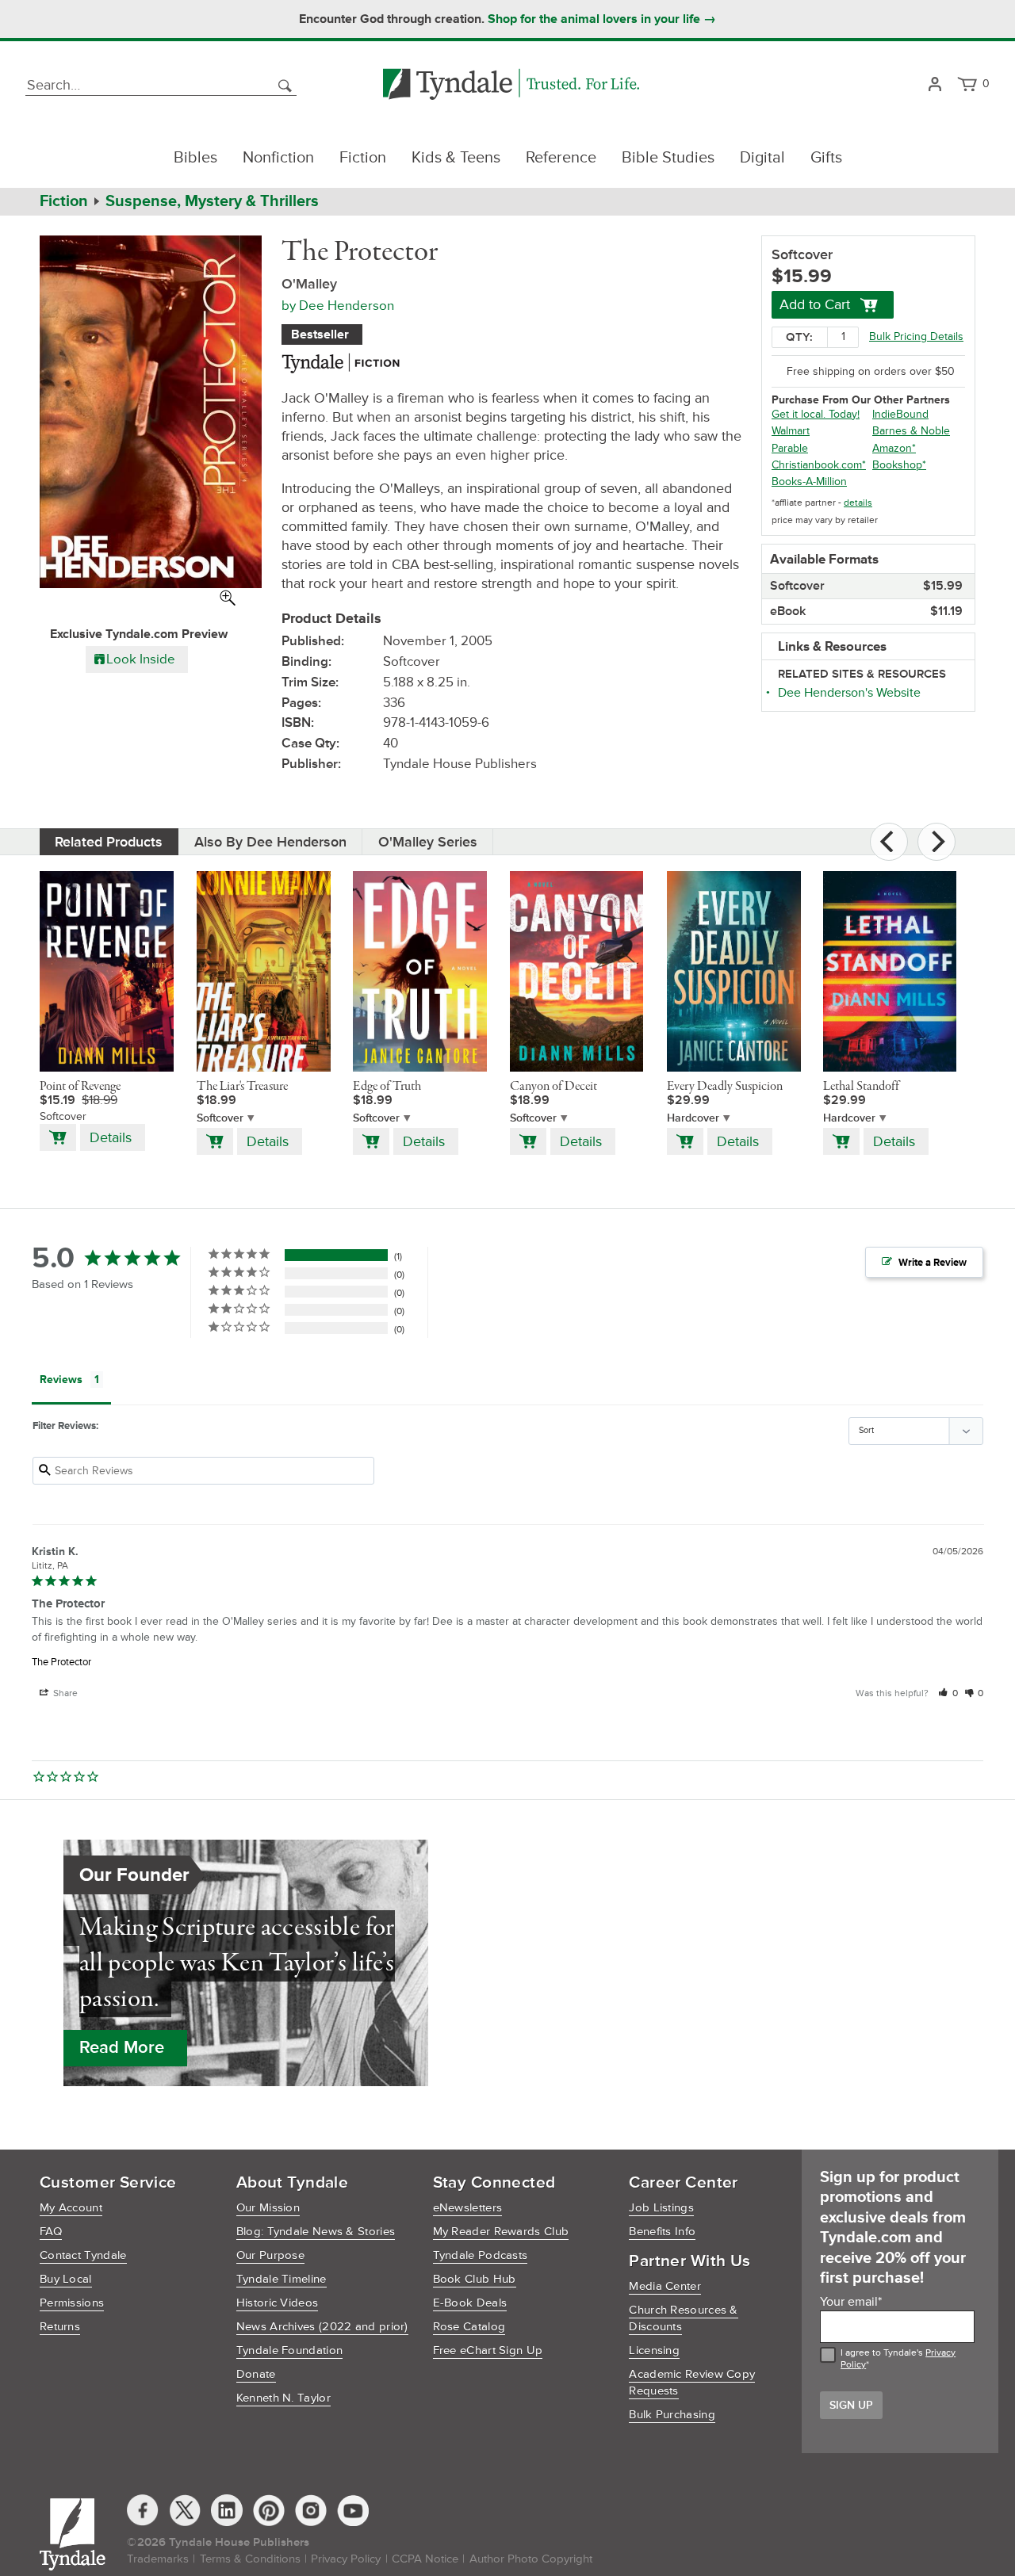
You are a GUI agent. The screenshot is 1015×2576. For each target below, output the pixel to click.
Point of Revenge (80, 1087)
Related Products (109, 842)
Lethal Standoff (861, 1087)
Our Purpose (270, 2255)
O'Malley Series (428, 842)
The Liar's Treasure (242, 1087)
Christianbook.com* (819, 465)
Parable (790, 448)
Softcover (220, 1118)
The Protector (61, 1662)
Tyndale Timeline (282, 2279)
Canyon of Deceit (553, 1087)
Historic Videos (278, 2303)
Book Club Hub (475, 2279)
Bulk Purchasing (672, 2415)
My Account (71, 2208)
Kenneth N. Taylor (283, 2398)
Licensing (654, 2351)
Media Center (665, 2286)
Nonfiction (278, 158)
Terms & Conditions (250, 2559)
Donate (256, 2374)
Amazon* (894, 448)
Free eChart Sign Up (488, 2351)
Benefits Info (662, 2232)
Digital (762, 158)
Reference (561, 158)
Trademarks (158, 2559)
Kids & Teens (456, 158)
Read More (122, 2048)
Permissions (72, 2303)
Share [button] (64, 1693)
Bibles (195, 158)
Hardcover (693, 1118)
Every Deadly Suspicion (725, 1087)
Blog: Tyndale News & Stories (316, 2232)
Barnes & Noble (911, 431)
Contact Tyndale (83, 2255)
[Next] (936, 842)
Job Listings (661, 2208)
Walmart (791, 431)
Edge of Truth (387, 1087)
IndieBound (900, 414)
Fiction (363, 158)
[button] (948, 1693)
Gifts (826, 158)
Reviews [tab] (61, 1380)
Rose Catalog (469, 2327)
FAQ (51, 2232)
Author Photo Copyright (531, 2559)
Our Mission (268, 2208)
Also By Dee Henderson (270, 842)
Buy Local (66, 2279)
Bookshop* (899, 465)
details (858, 503)
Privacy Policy (346, 2559)
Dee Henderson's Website (849, 693)
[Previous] (889, 842)
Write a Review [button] (933, 1263)
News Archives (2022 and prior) (322, 2327)
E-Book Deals (470, 2303)
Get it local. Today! (816, 414)
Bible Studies (668, 158)
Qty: (799, 337)
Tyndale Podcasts (481, 2255)
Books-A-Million (809, 482)
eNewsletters (468, 2208)
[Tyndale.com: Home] (511, 85)
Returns (60, 2327)
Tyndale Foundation (289, 2351)
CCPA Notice (425, 2559)
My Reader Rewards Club (501, 2232)
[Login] (935, 85)
